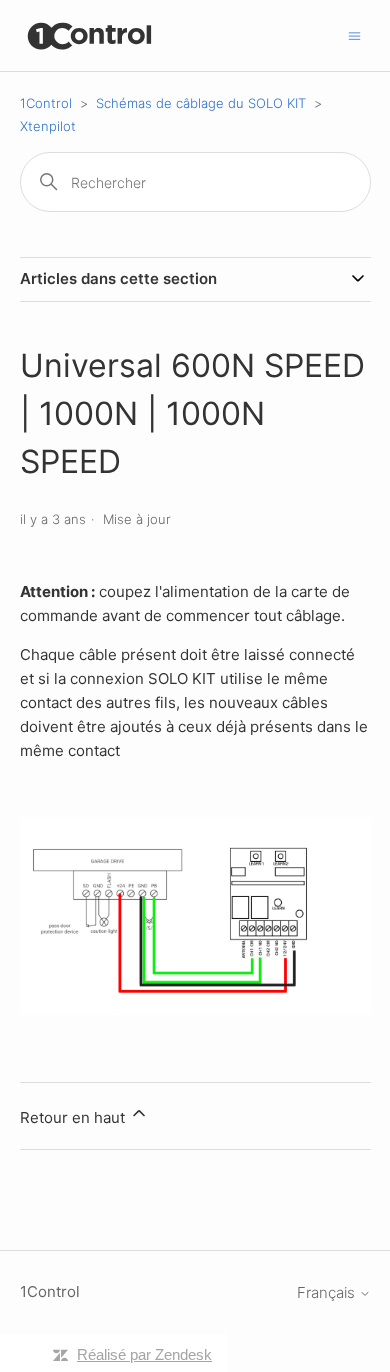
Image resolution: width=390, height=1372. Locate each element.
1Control (46, 103)
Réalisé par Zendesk (144, 1354)
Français (328, 1292)
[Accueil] (90, 35)
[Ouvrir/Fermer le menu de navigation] (354, 34)
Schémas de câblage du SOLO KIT (201, 103)
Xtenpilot (48, 126)
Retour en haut (74, 1117)
